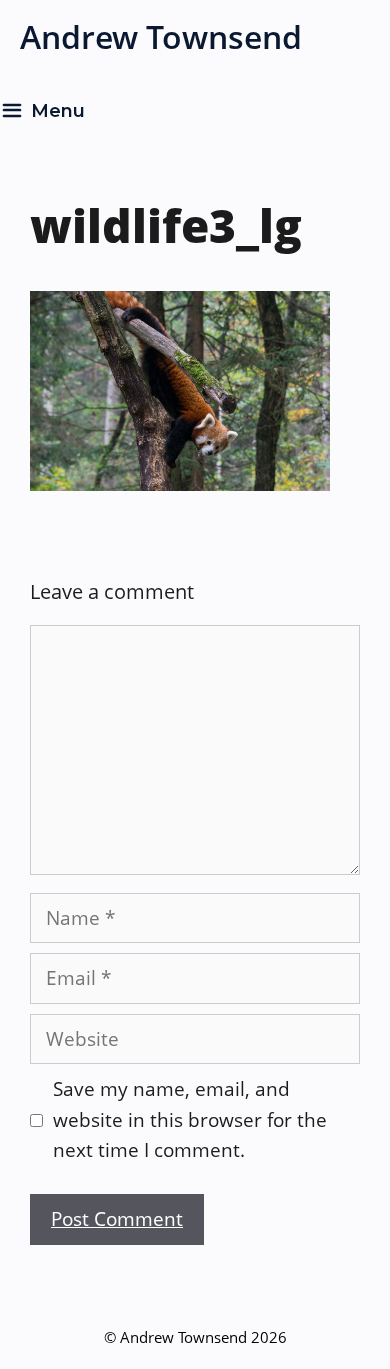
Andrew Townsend (161, 36)
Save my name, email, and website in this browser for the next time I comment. (190, 1119)
